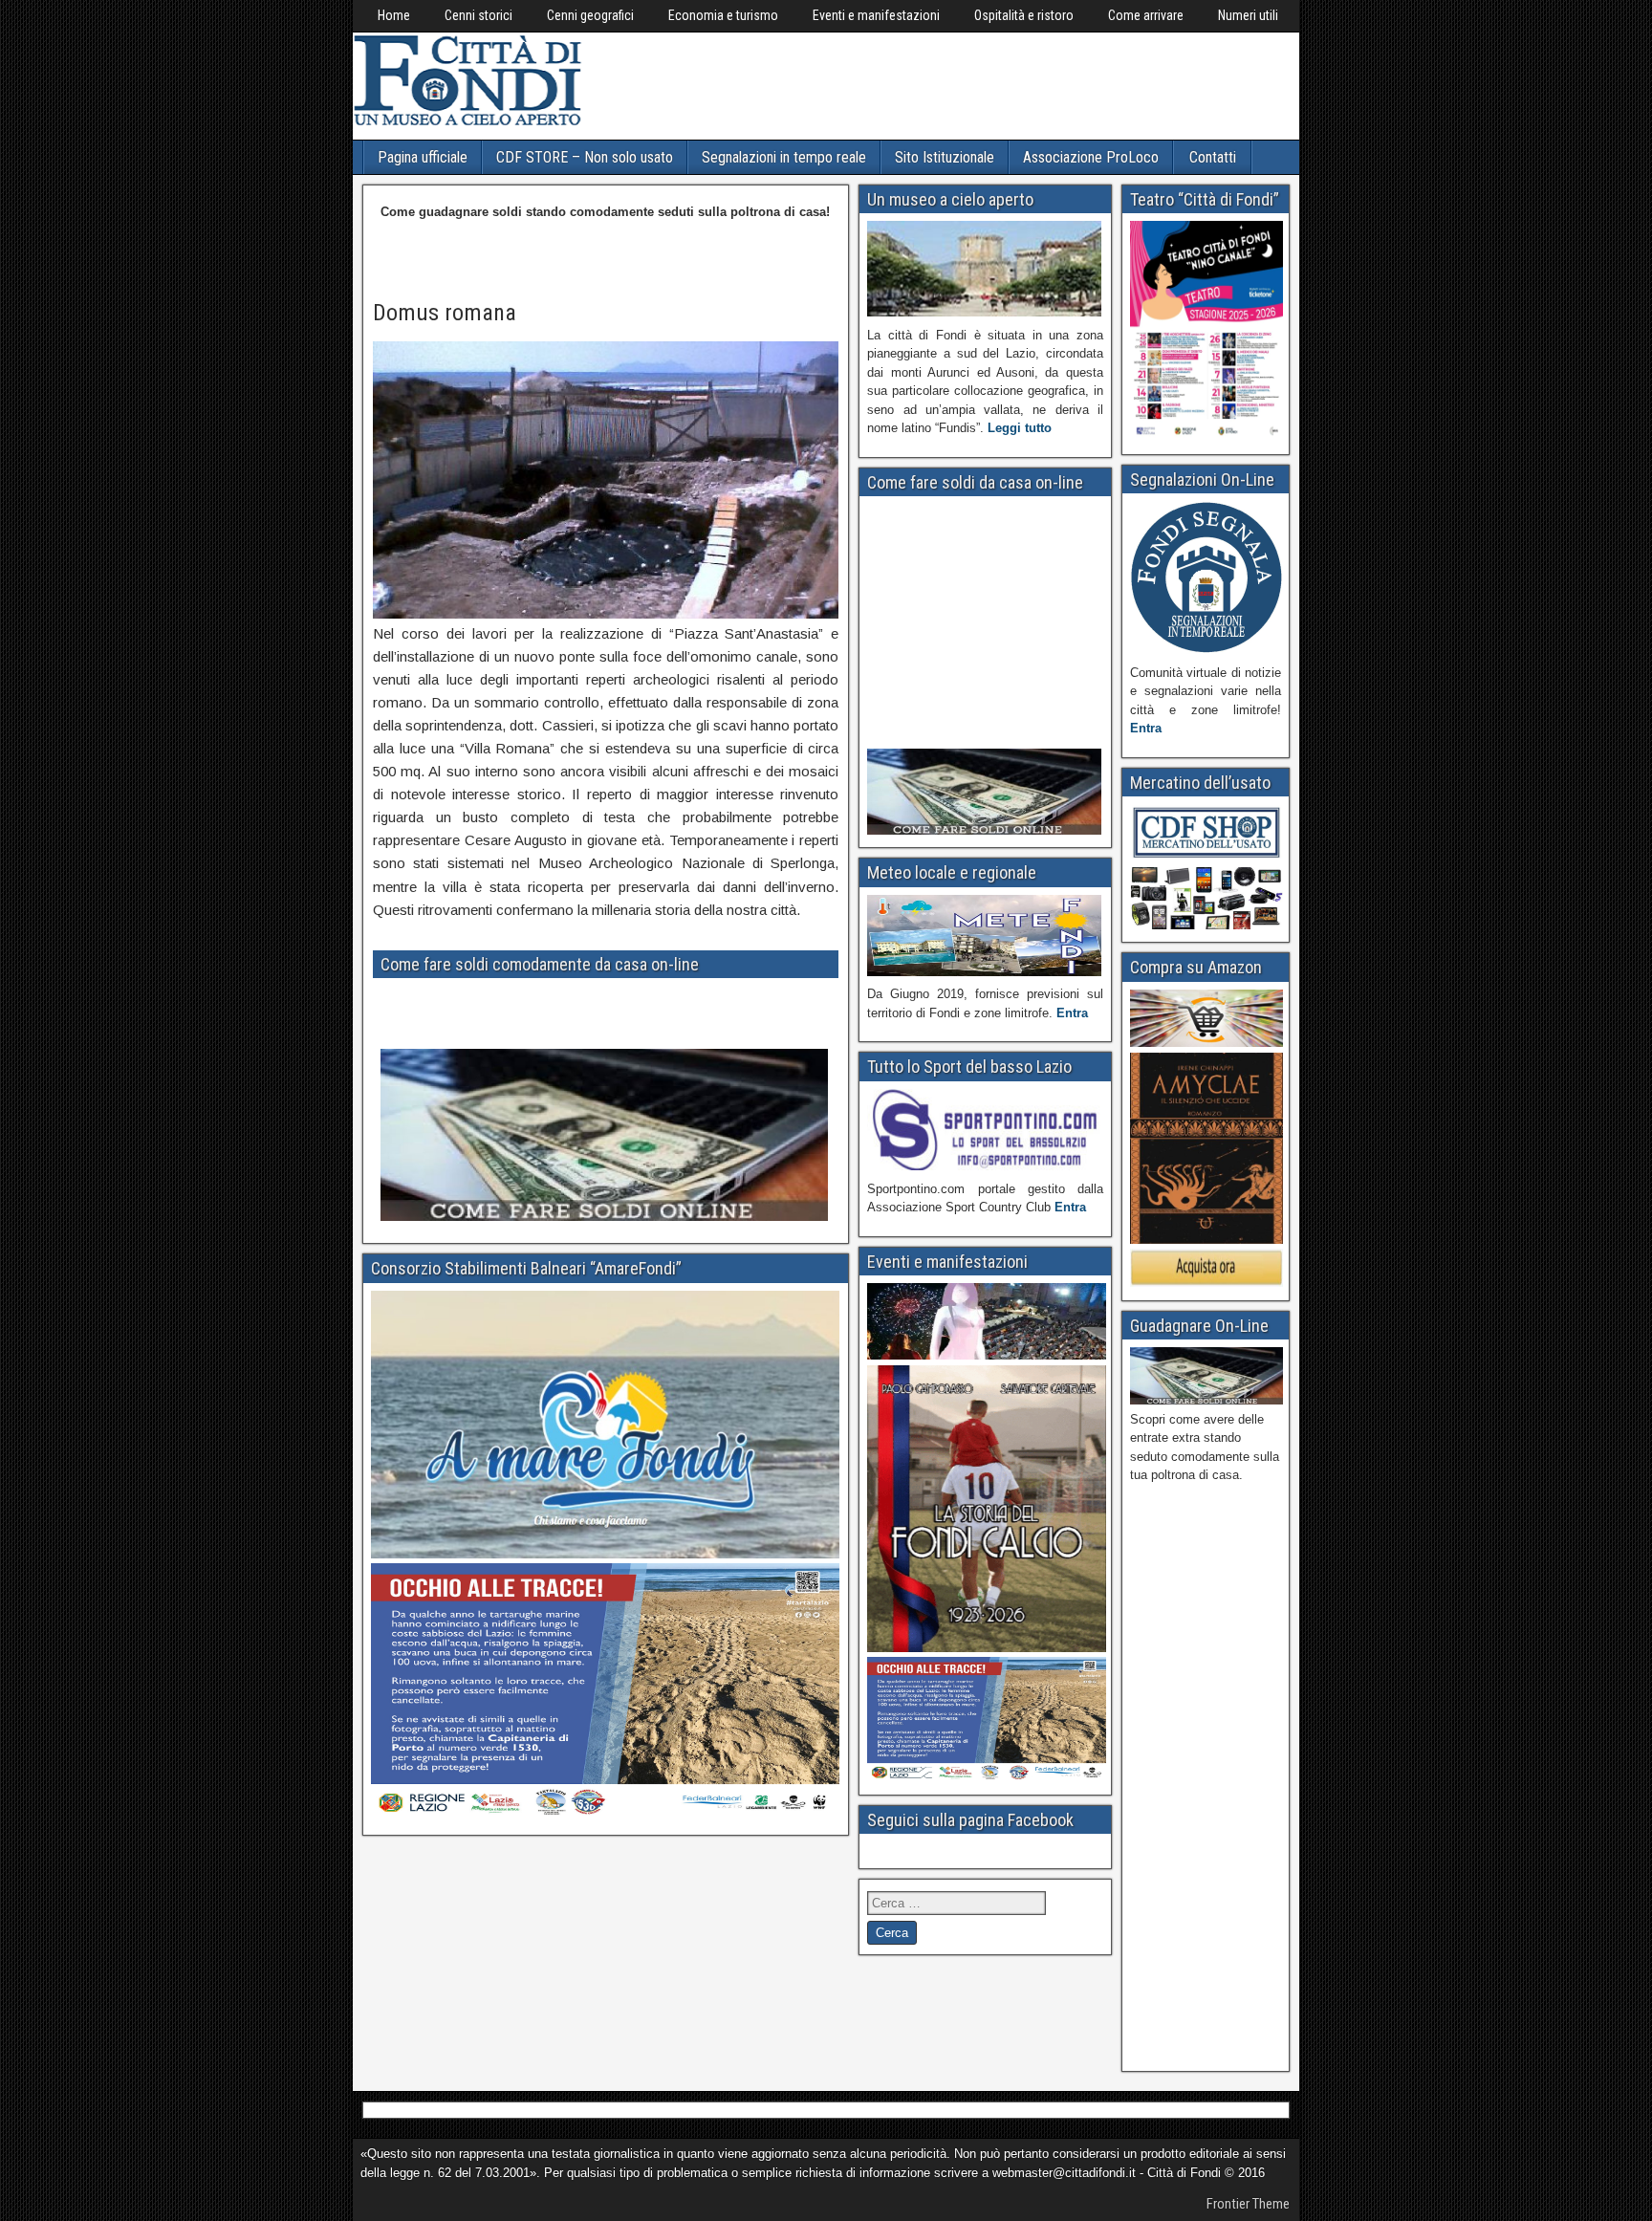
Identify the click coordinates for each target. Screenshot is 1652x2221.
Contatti (1213, 157)
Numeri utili (1248, 15)
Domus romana (445, 313)
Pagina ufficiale (423, 157)
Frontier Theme (1248, 2204)
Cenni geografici (590, 15)
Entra (1072, 1013)
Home (394, 15)
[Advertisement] (938, 83)
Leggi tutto (1020, 428)
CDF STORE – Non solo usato (585, 157)
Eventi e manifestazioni (876, 15)
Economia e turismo (723, 15)
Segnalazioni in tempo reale (784, 157)
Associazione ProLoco (1091, 157)
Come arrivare (1146, 15)
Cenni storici (478, 15)
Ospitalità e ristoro (1024, 15)
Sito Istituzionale (945, 157)
